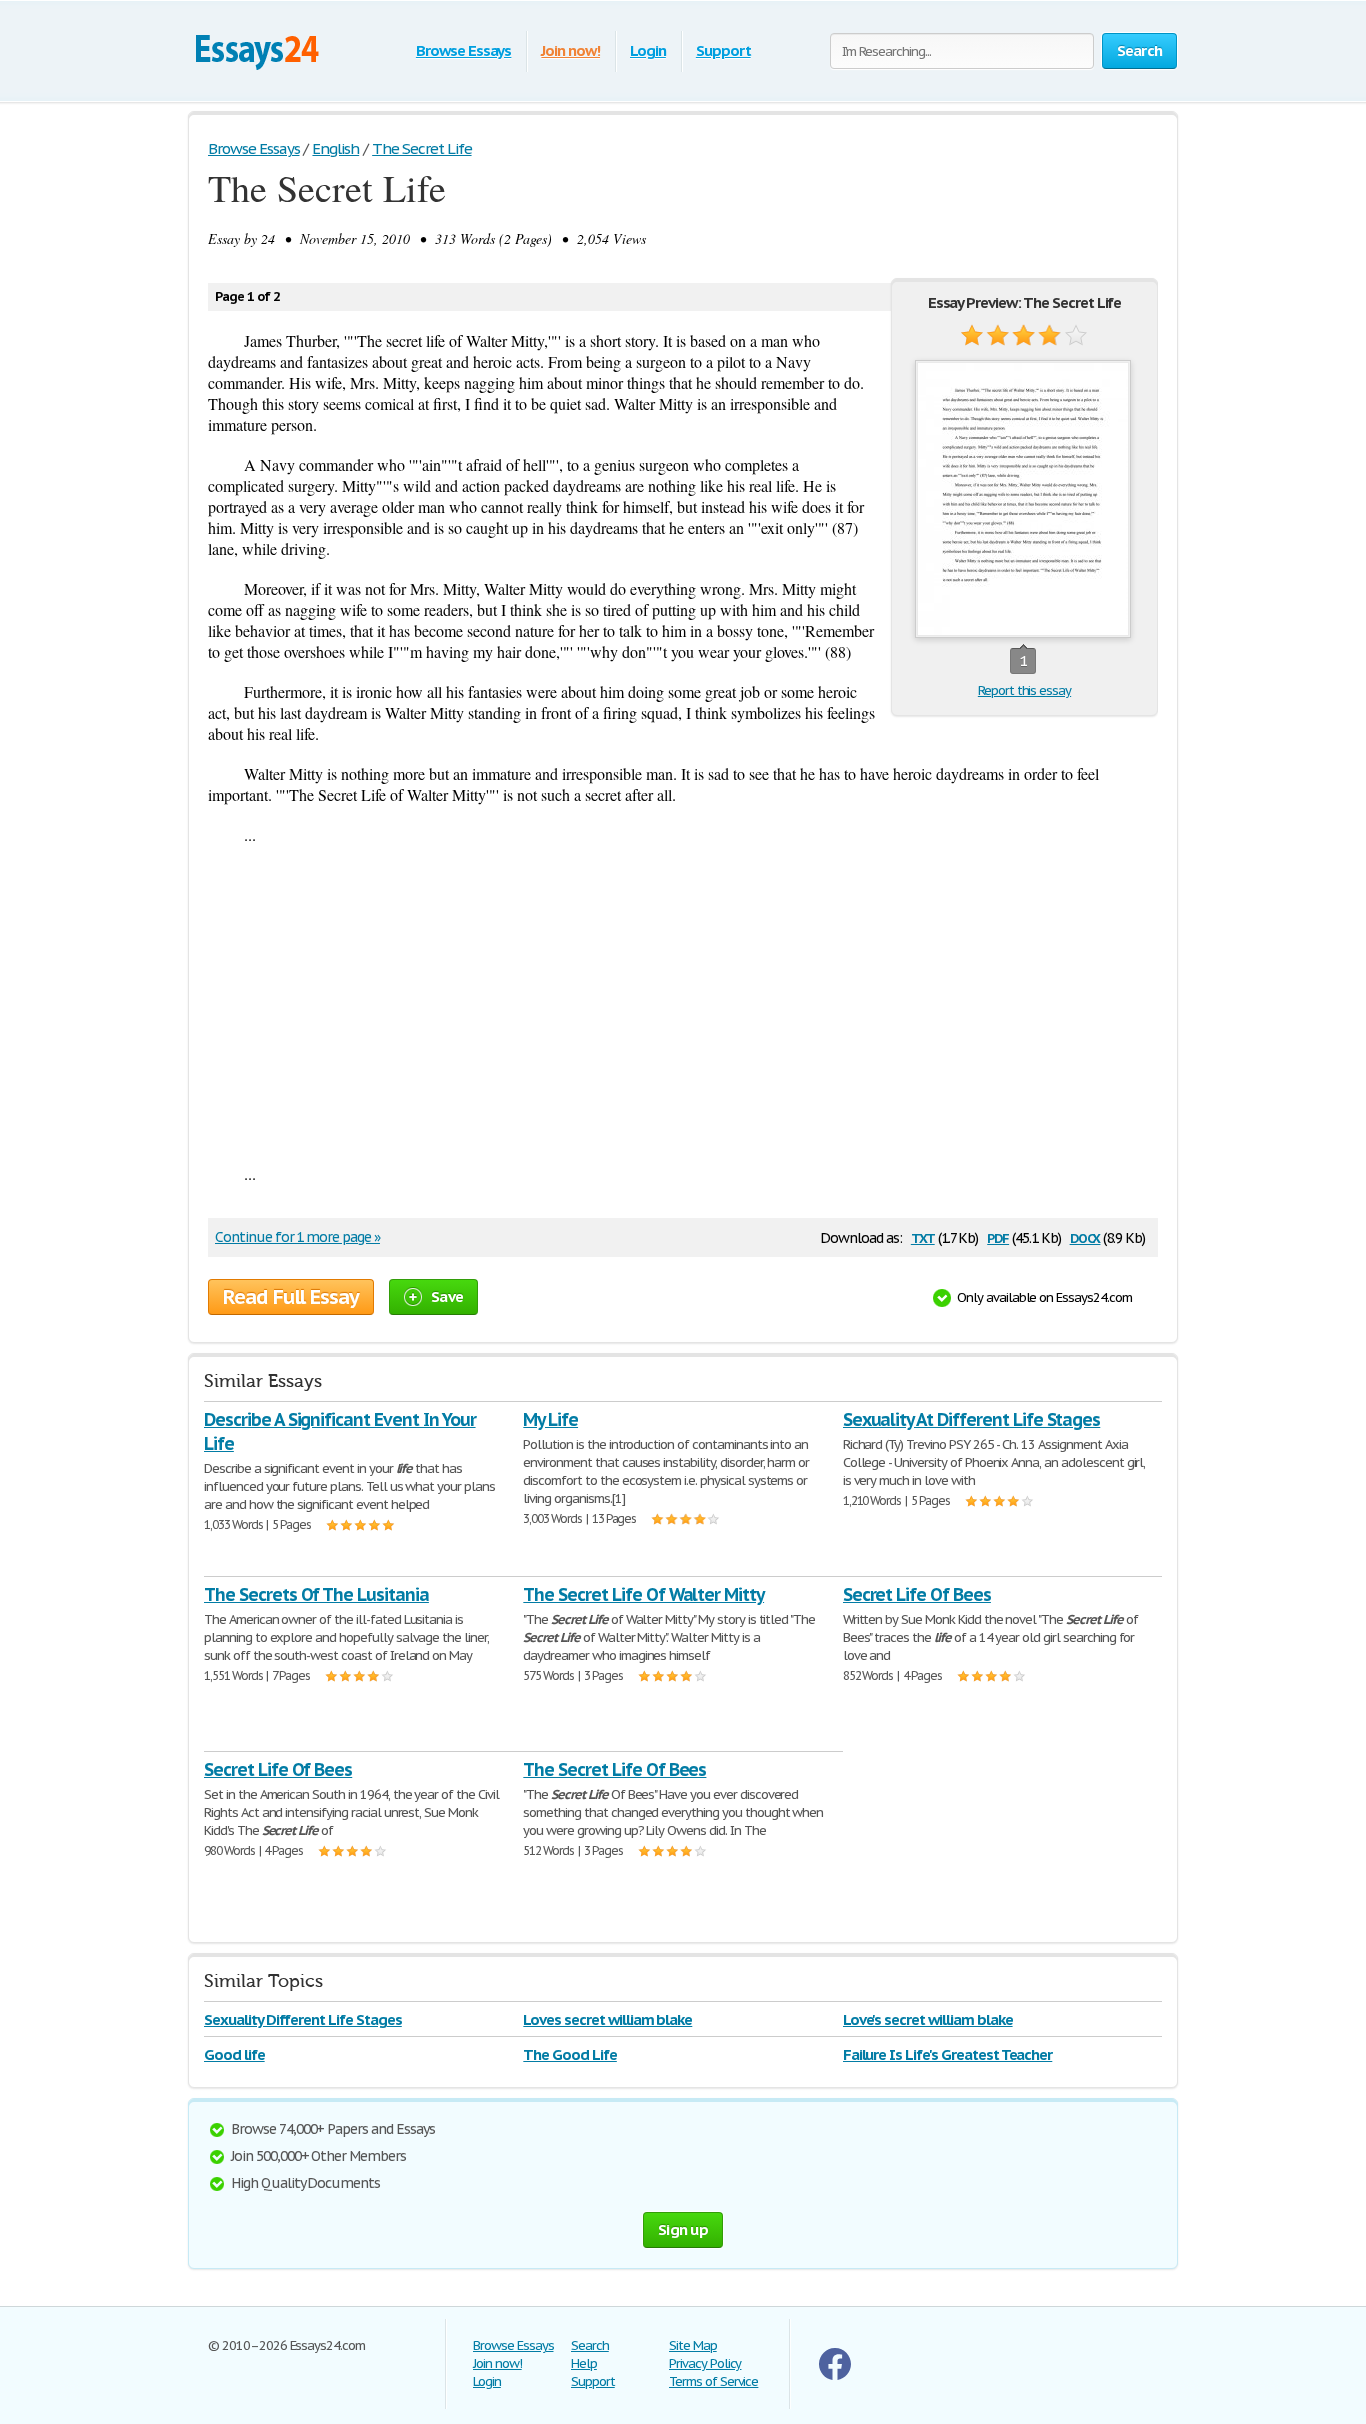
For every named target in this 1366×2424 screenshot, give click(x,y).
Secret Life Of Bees (917, 1594)
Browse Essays (463, 50)
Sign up (683, 2229)
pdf (998, 1236)
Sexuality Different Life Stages (303, 2019)
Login (648, 50)
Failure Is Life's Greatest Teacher (948, 2054)
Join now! (570, 50)
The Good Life (569, 2054)
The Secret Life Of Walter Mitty (643, 1594)
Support (723, 50)
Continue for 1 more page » (297, 1237)
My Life (550, 1419)
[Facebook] (835, 2375)
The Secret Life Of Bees (614, 1769)
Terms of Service (713, 2381)
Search (590, 2345)
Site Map (693, 2345)
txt (923, 1236)
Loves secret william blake (607, 2019)
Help (584, 2363)
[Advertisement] (683, 1004)
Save (447, 1296)
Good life (234, 2054)
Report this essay (1024, 690)
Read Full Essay (291, 1297)
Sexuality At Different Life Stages (972, 1419)
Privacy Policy (705, 2363)
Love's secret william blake (928, 2019)
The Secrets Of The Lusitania (316, 1594)
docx (1085, 1236)
